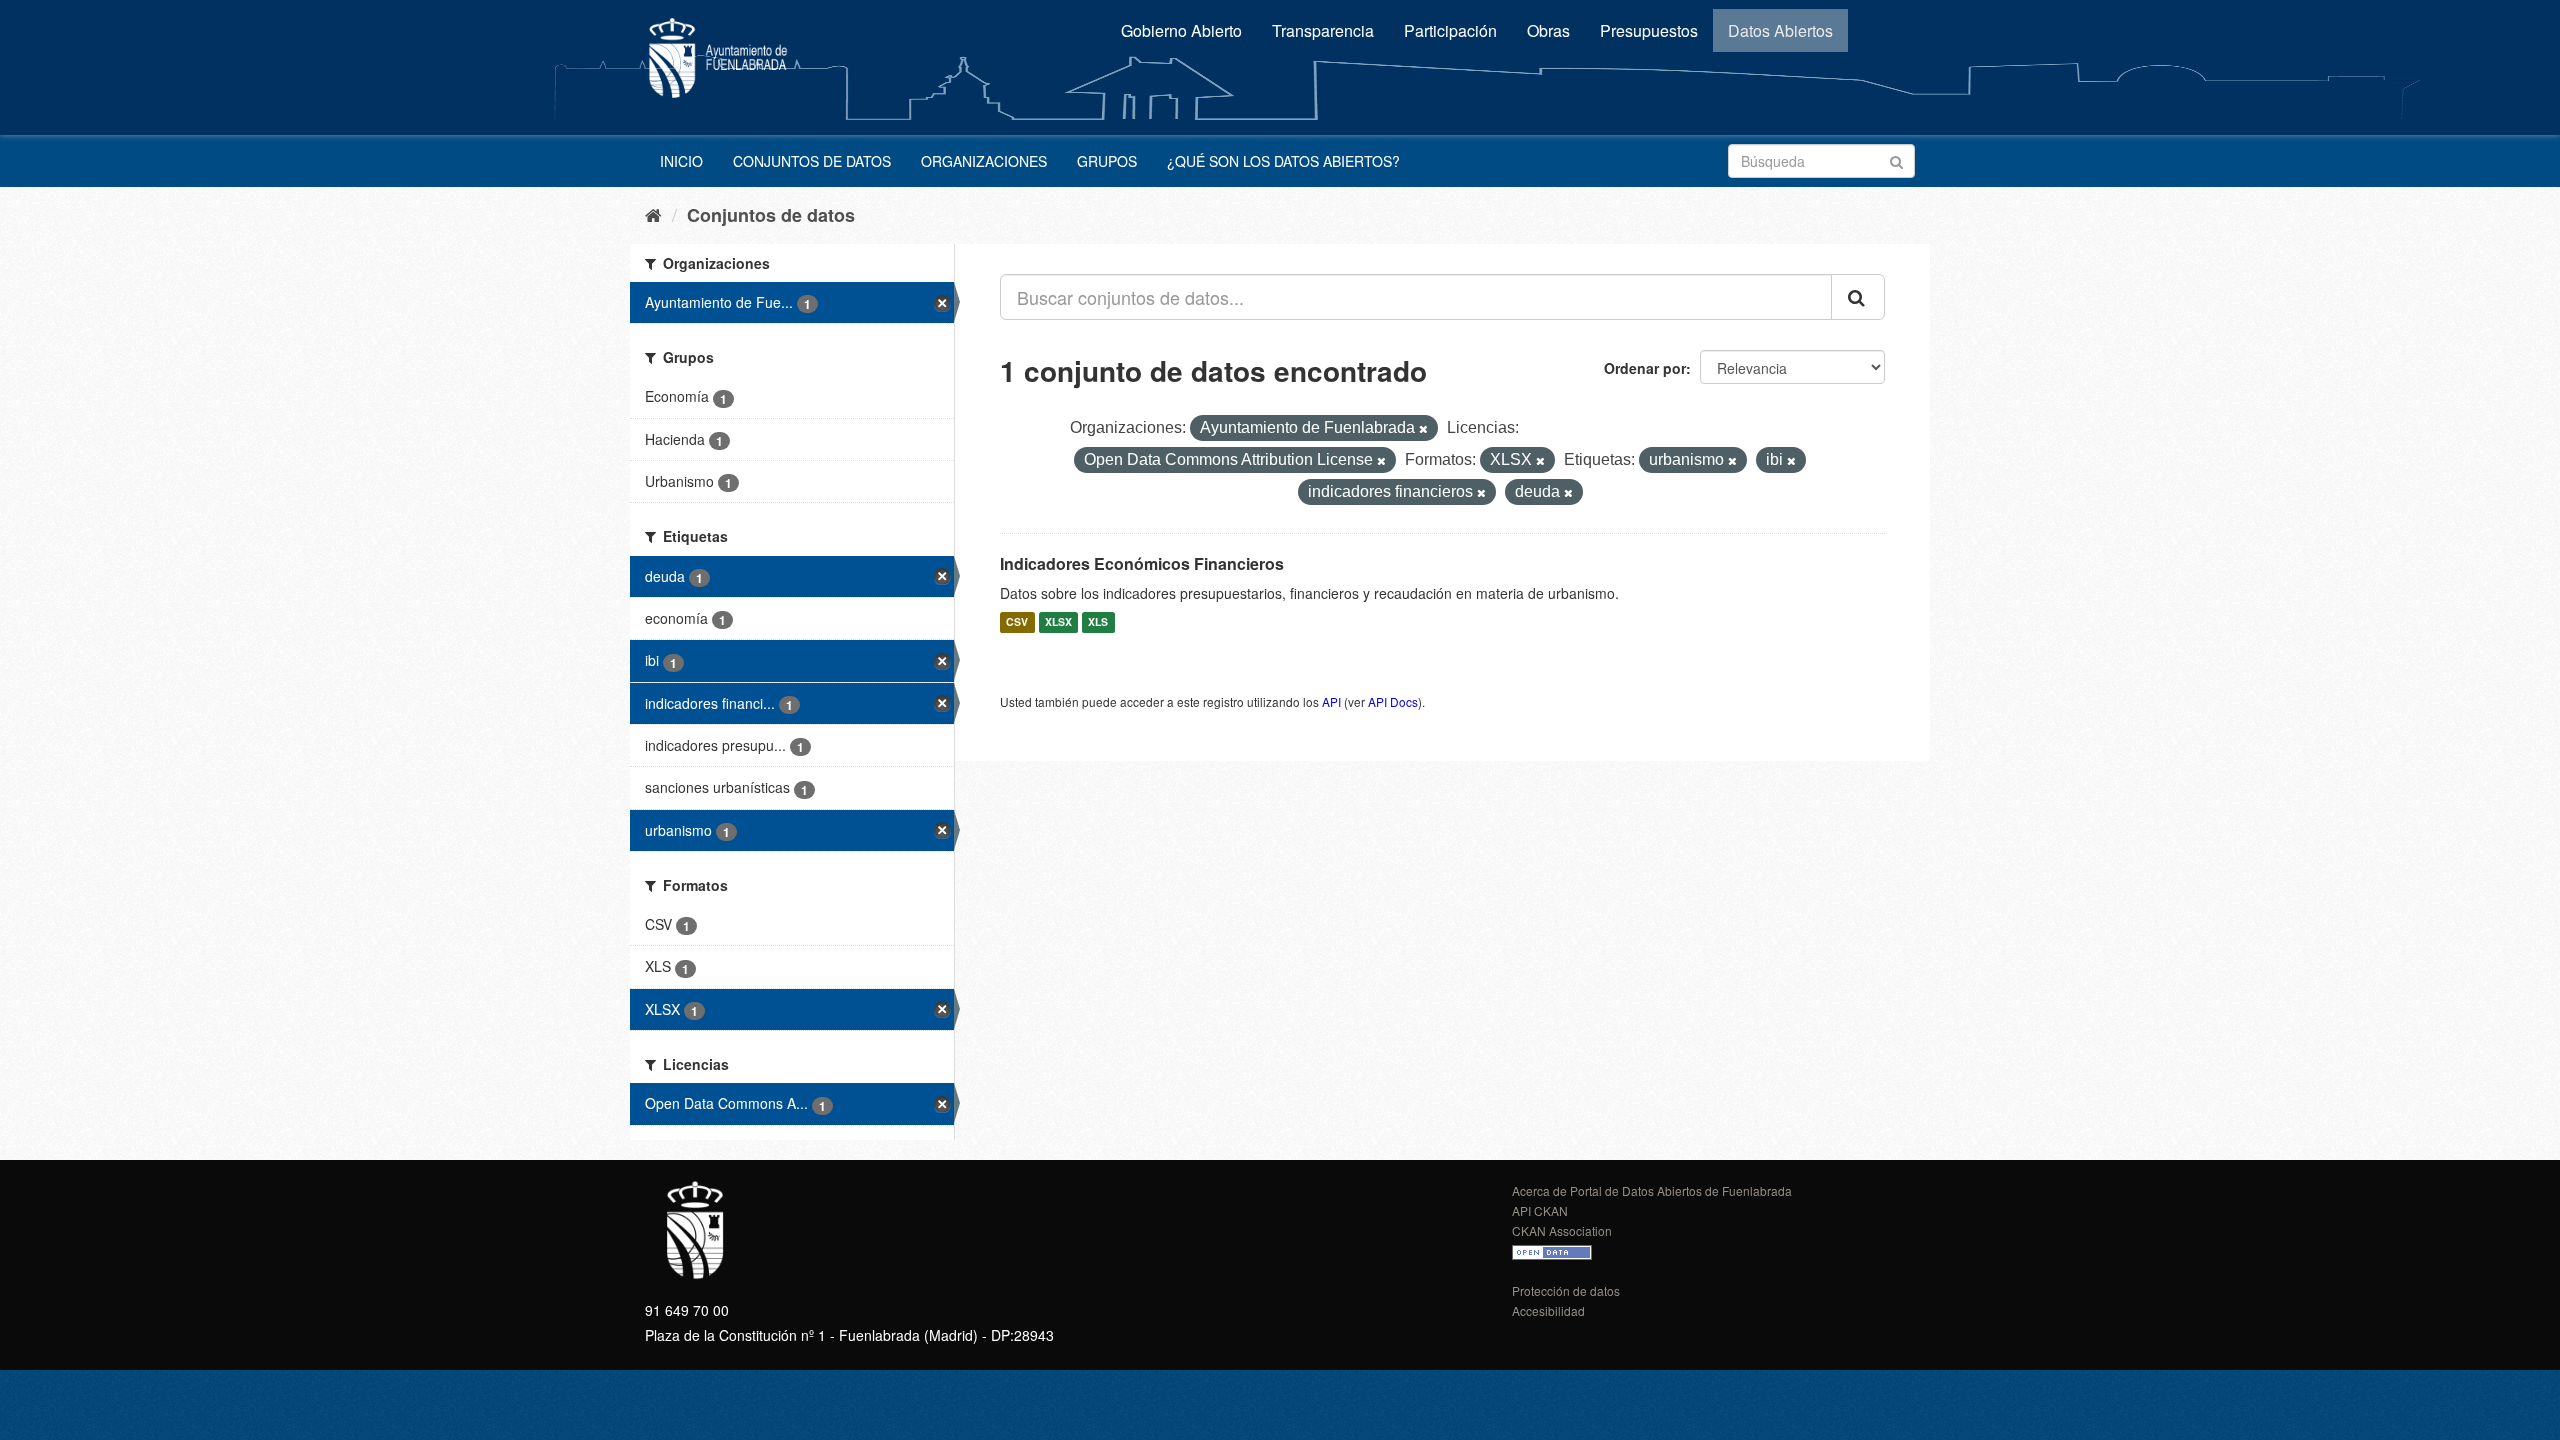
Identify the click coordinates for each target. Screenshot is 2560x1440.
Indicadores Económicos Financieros (1142, 563)
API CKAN (1540, 1210)
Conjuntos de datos (812, 161)
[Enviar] (1896, 159)
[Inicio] (653, 214)
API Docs (1393, 701)
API (1331, 701)
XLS (1098, 622)
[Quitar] (1423, 429)
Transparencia (1323, 30)
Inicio (681, 161)
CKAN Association (1562, 1230)
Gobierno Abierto (1181, 30)
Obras (1548, 30)
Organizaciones (984, 161)
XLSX (1058, 622)
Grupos (1107, 161)
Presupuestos (1649, 30)
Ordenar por (1645, 368)
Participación (1450, 30)
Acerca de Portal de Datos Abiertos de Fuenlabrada (1652, 1190)
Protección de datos (1566, 1290)
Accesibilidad (1548, 1310)
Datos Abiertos (1780, 30)
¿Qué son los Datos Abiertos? (1283, 161)
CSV (1017, 622)
